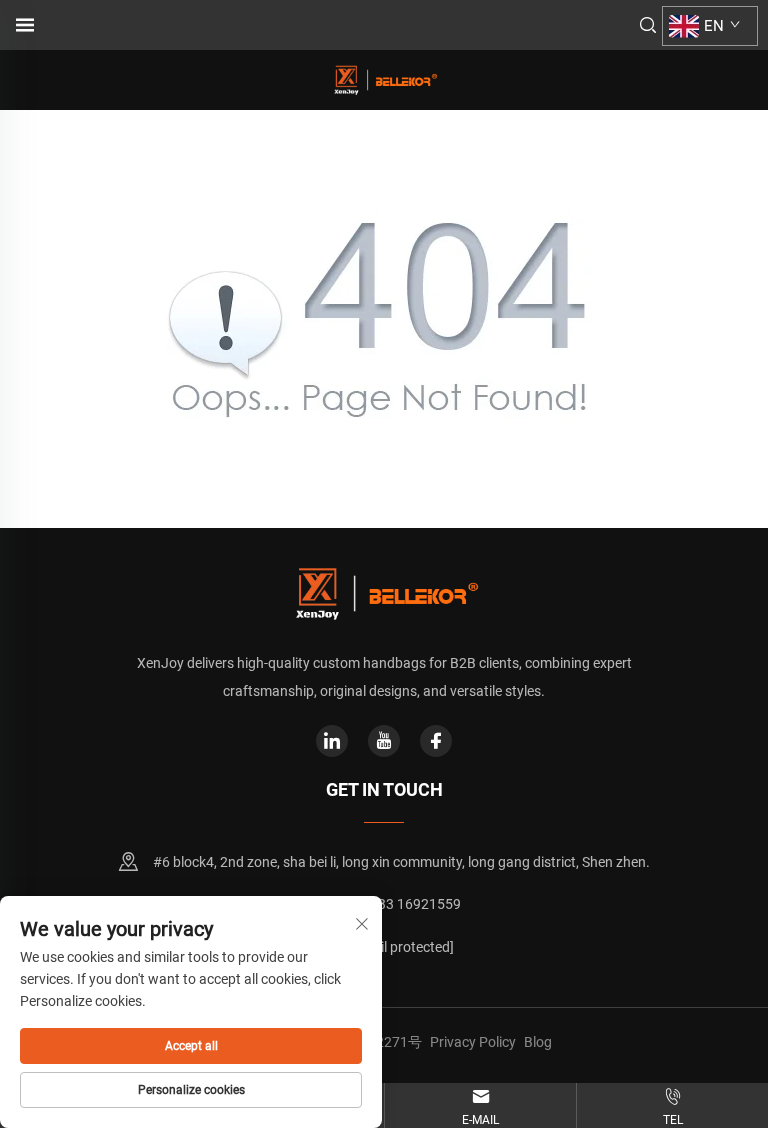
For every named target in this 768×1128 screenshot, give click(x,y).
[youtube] (384, 741)
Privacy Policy (473, 1042)
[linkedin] (332, 741)
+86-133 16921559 (401, 904)
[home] (384, 78)
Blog (538, 1042)
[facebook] (436, 741)
